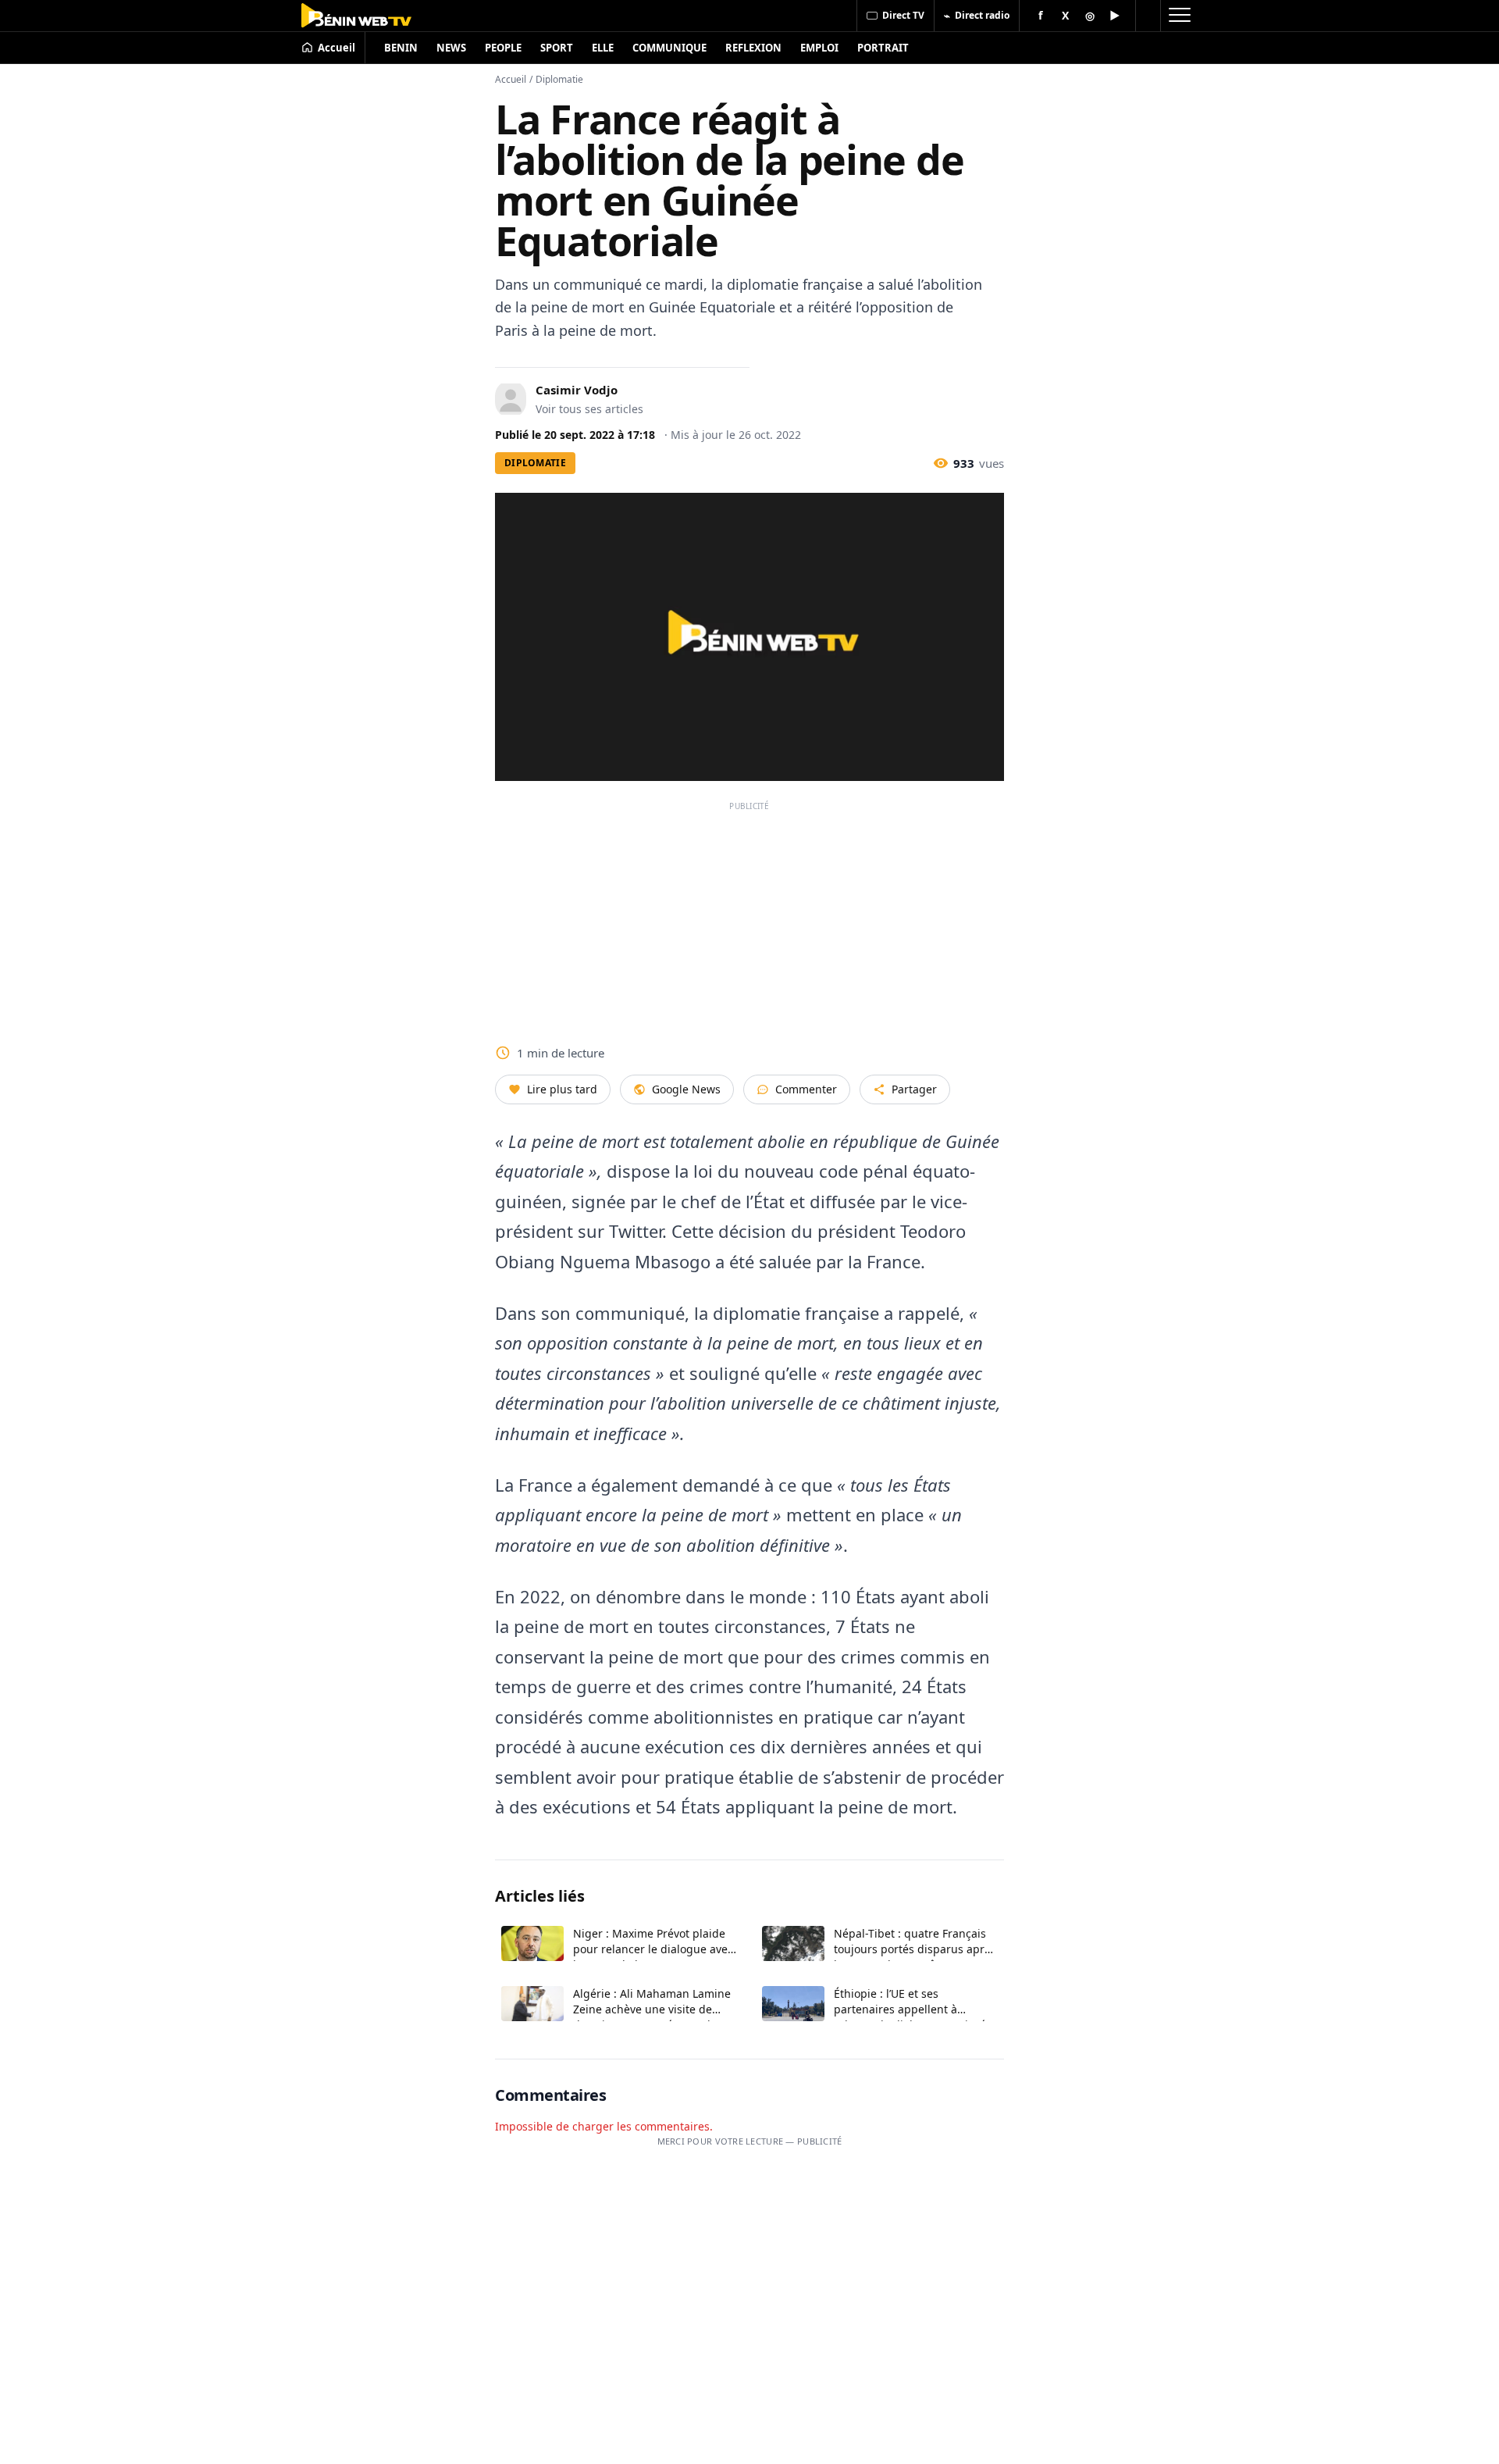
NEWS (451, 48)
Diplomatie (559, 79)
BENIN (401, 48)
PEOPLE (503, 48)
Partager (914, 1089)
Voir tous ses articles (589, 409)
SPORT (557, 48)
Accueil (511, 79)
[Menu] (1179, 16)
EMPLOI (819, 48)
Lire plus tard (562, 1089)
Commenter (806, 1089)
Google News (686, 1089)
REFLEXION (753, 48)
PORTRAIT (883, 48)
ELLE (603, 48)
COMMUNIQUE (669, 48)
